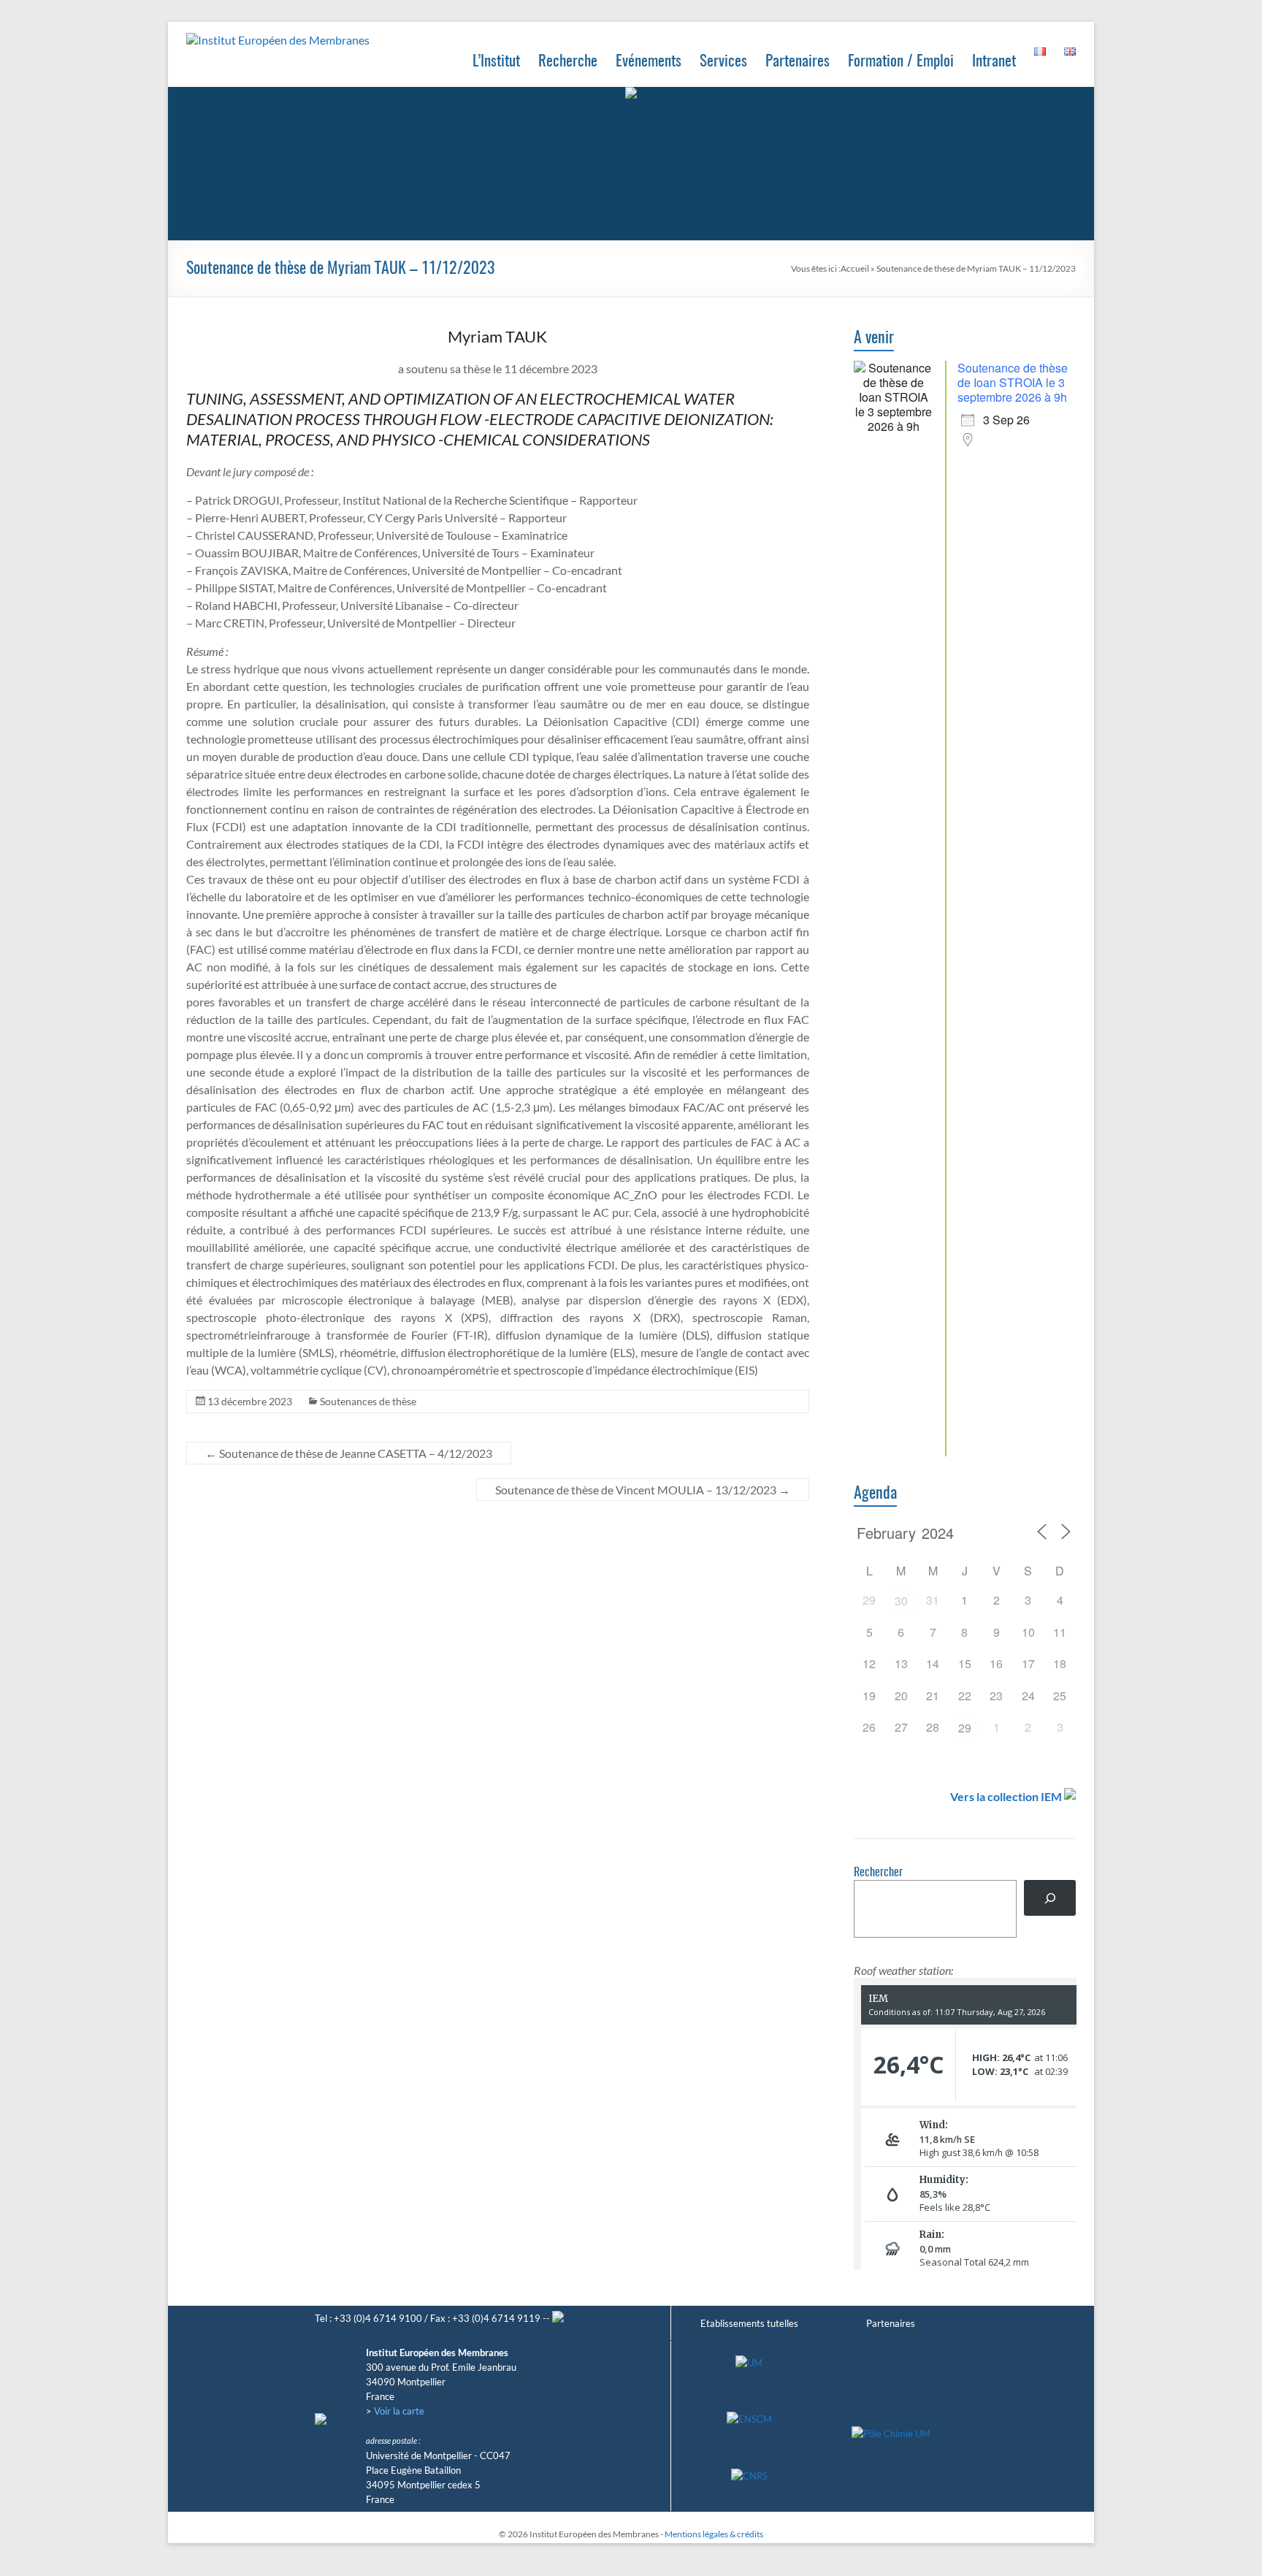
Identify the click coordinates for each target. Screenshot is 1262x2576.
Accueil (855, 268)
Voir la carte (399, 2411)
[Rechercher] (1050, 1898)
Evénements (649, 62)
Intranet (994, 62)
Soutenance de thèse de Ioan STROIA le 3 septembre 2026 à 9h (1013, 382)
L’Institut (496, 62)
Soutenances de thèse (368, 1401)
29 (965, 1728)
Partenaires (798, 62)
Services (723, 62)
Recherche (568, 62)
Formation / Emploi (901, 62)
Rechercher (878, 1873)
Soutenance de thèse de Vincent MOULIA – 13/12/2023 (643, 1490)
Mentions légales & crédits (714, 2534)
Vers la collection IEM (1006, 1796)
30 (901, 1601)
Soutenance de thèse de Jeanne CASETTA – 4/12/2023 (349, 1453)
